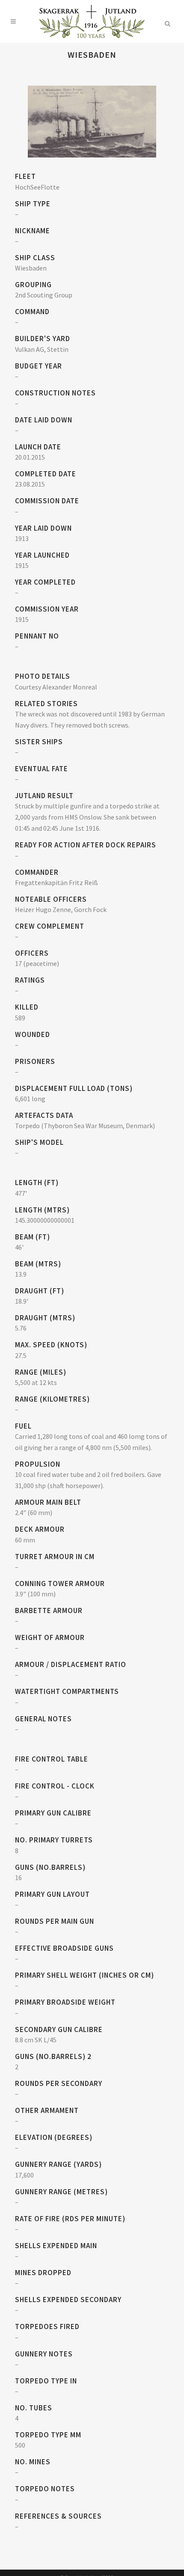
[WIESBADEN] (92, 121)
